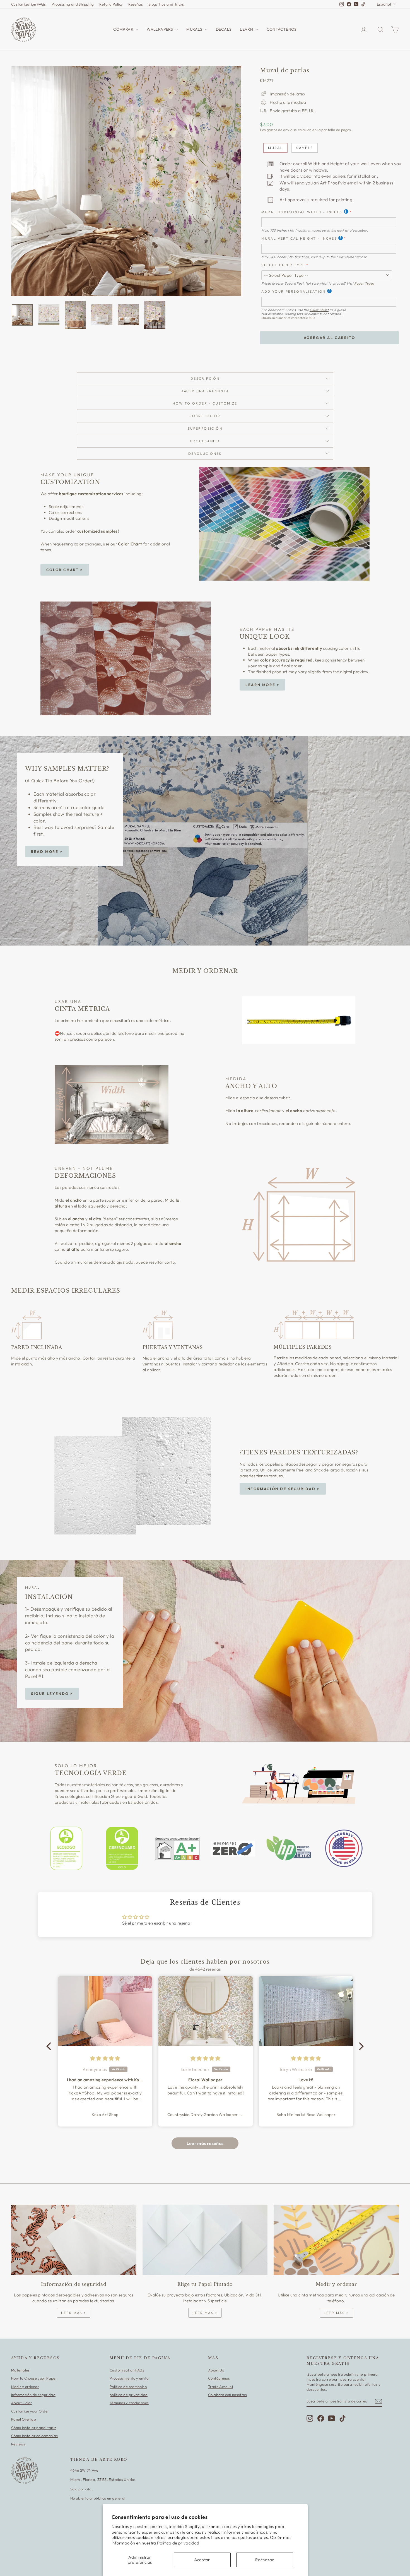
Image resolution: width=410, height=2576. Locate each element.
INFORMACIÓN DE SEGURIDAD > (283, 1489)
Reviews (18, 2444)
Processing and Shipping (73, 4)
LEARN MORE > (262, 685)
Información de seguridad (33, 2395)
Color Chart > (65, 570)
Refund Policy (111, 4)
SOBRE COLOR (205, 416)
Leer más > (74, 2313)
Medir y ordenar (25, 2387)
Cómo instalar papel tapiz (34, 2428)
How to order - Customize (205, 403)
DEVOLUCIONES (205, 454)
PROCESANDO (205, 441)
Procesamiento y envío (129, 2378)
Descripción (205, 378)
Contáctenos (219, 2378)
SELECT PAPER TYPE (283, 265)
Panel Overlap (24, 2419)
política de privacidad (129, 2395)
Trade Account (221, 2387)
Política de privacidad (178, 2543)
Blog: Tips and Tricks (166, 4)
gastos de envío (280, 130)
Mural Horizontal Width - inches (302, 212)
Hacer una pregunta (205, 391)
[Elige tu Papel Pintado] (205, 2240)
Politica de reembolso (128, 2387)
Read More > (47, 852)
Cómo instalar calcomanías (34, 2436)
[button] (50, 2046)
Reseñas (136, 4)
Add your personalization (294, 291)
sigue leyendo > (52, 1694)
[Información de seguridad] (74, 2240)
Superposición (205, 428)
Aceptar (202, 2560)
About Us (216, 2370)
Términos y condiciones (129, 2403)
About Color (21, 2403)
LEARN (247, 29)
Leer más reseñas (205, 2143)
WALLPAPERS (160, 29)
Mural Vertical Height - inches (299, 238)
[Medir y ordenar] (336, 2240)
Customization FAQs (29, 4)
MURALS (195, 29)
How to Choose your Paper (34, 2378)
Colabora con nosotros (227, 2395)
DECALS (224, 29)
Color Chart (319, 310)
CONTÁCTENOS (282, 29)
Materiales (20, 2370)
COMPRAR (124, 29)
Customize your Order (30, 2411)
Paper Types (364, 283)
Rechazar (265, 2560)
